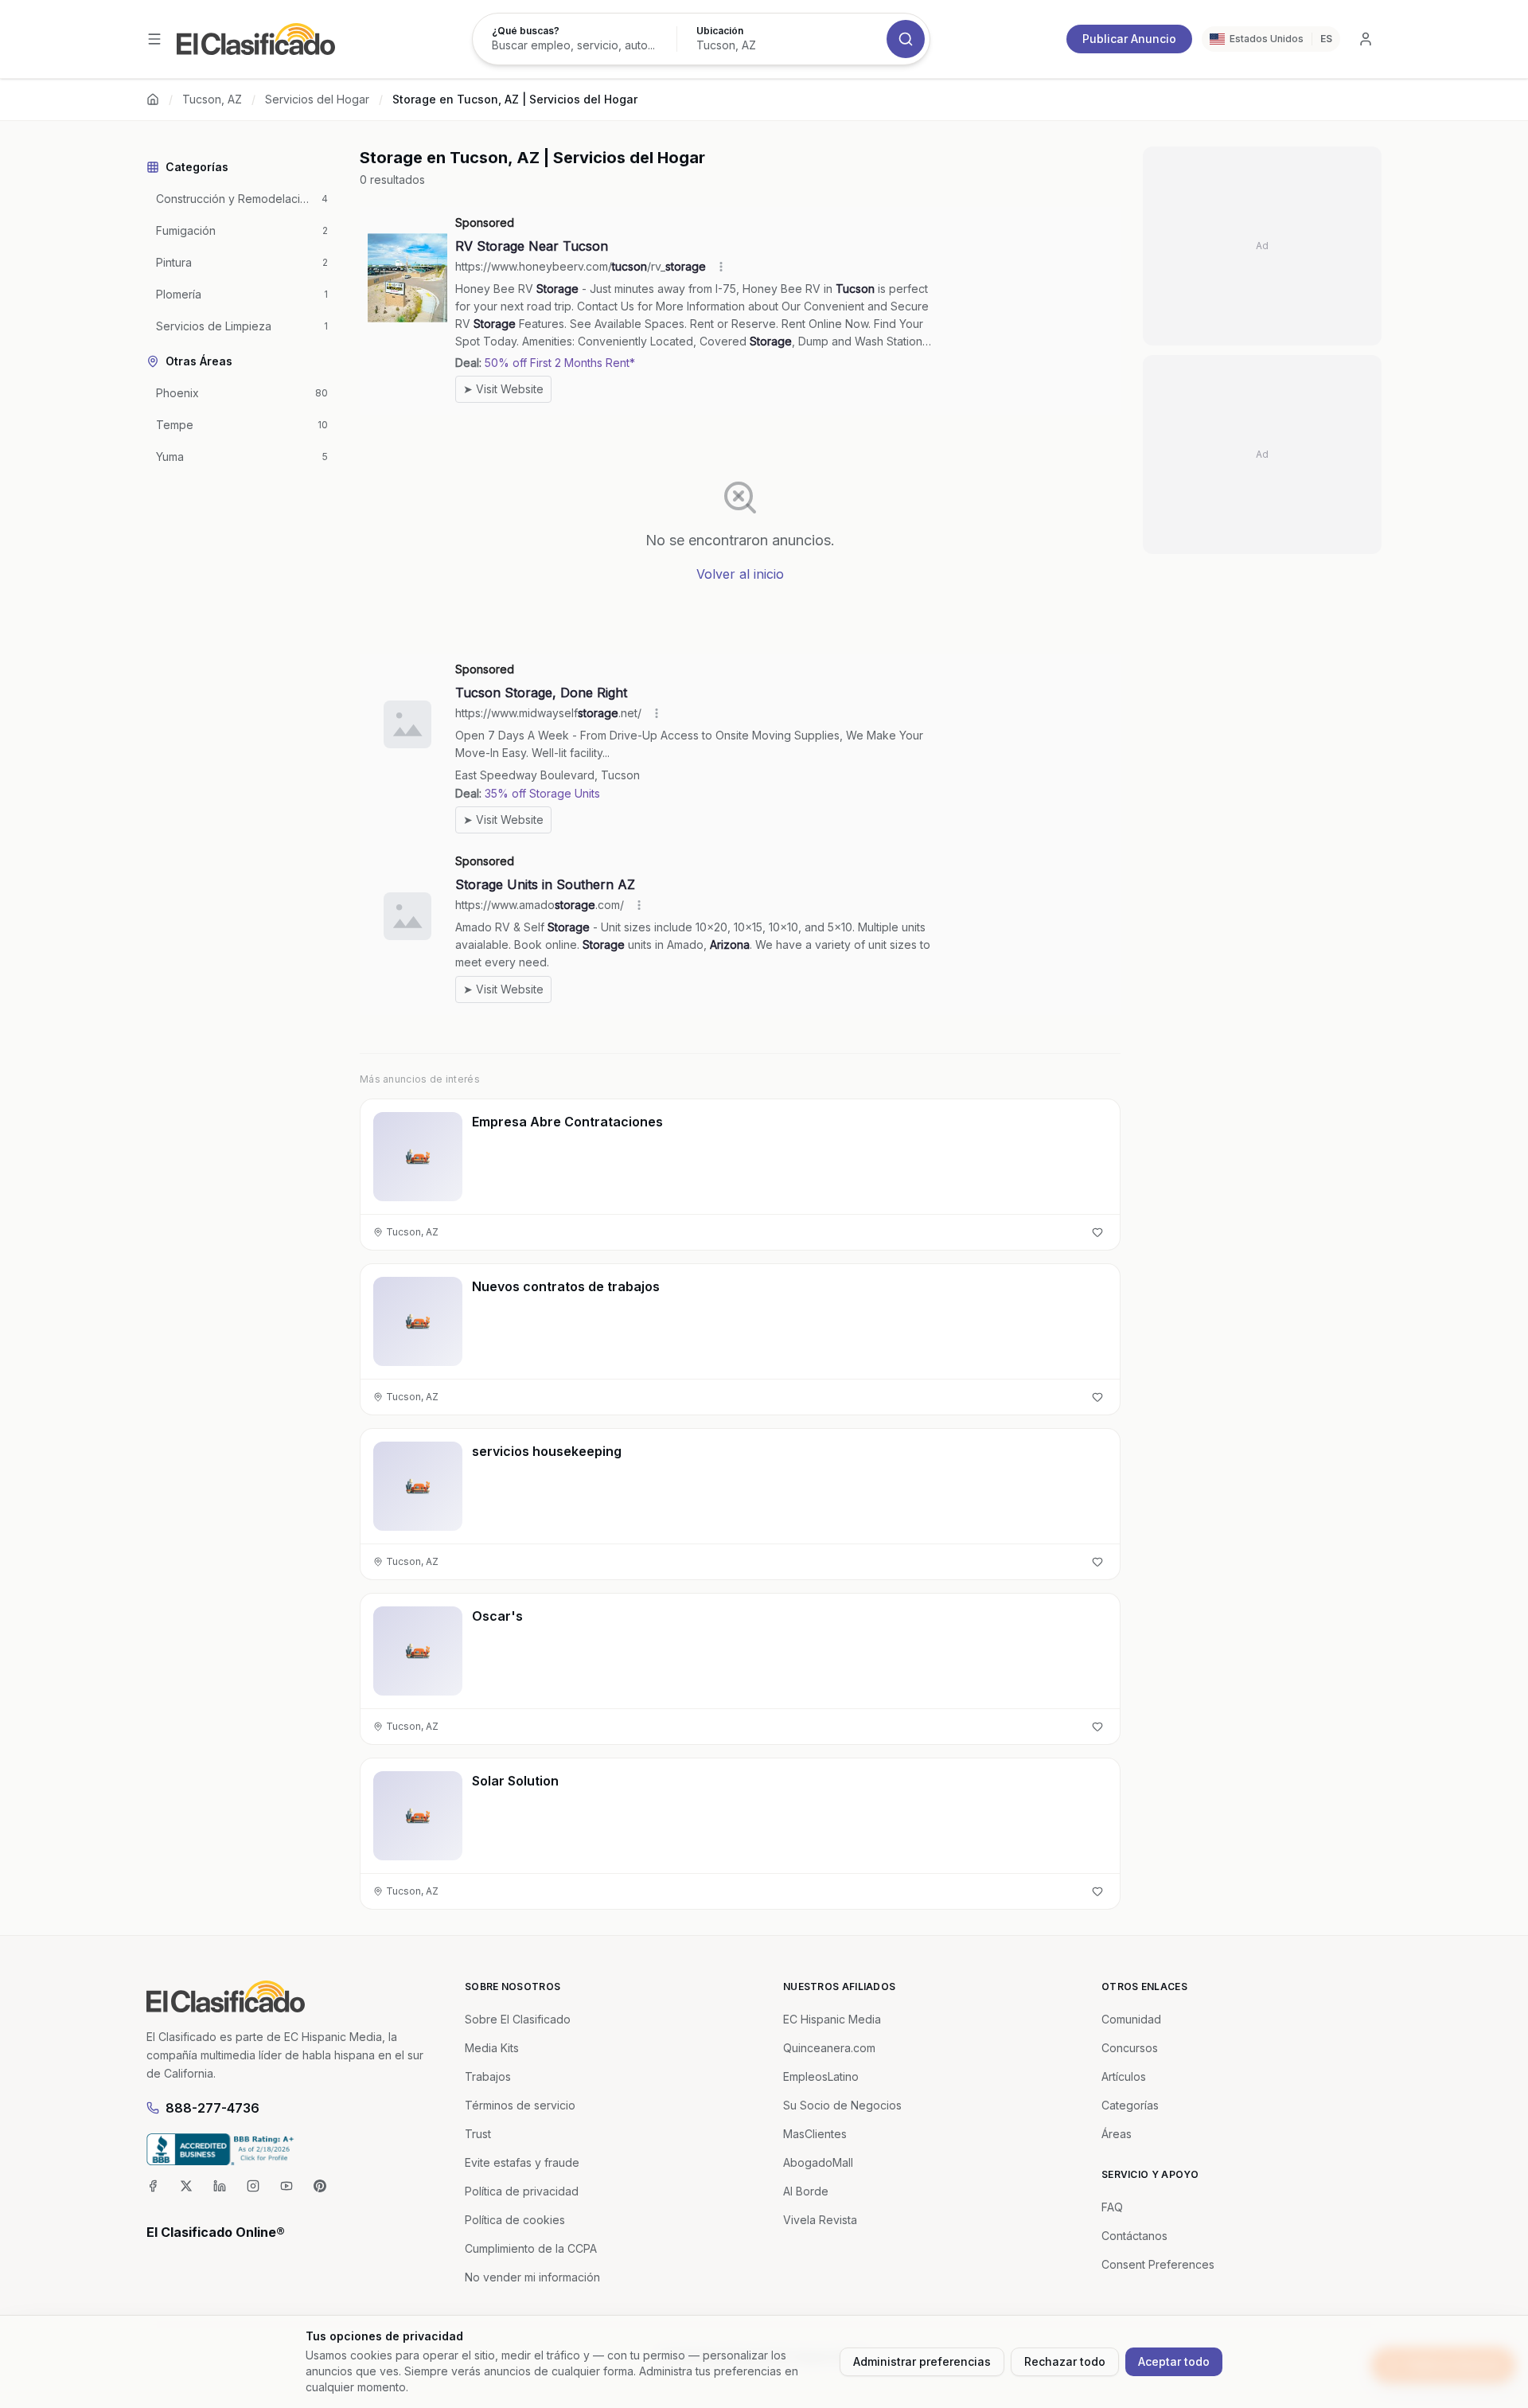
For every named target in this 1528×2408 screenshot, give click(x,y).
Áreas (1117, 2134)
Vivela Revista (820, 2220)
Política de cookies (515, 2220)
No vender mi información (532, 2277)
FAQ (1112, 2207)
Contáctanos (1134, 2236)
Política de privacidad (522, 2191)
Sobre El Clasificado (518, 2019)
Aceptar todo (1174, 2361)
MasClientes (815, 2134)
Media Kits (492, 2048)
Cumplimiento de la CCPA (531, 2248)
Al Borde (806, 2191)
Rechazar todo (1065, 2361)
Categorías (1130, 2105)
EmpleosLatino (821, 2076)
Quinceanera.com (829, 2048)
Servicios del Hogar (317, 99)
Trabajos (488, 2076)
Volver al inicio (740, 574)
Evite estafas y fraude (522, 2162)
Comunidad (1131, 2019)
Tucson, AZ (212, 99)
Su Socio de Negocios (842, 2105)
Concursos (1130, 2048)
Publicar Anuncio (1129, 39)
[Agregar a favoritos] (1097, 1232)
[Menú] (154, 39)
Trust (478, 2134)
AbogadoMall (818, 2162)
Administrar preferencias (922, 2361)
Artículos (1124, 2076)
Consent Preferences (1158, 2264)
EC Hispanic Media (832, 2019)
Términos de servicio (520, 2105)
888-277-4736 (212, 2108)
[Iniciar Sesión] (1366, 39)
